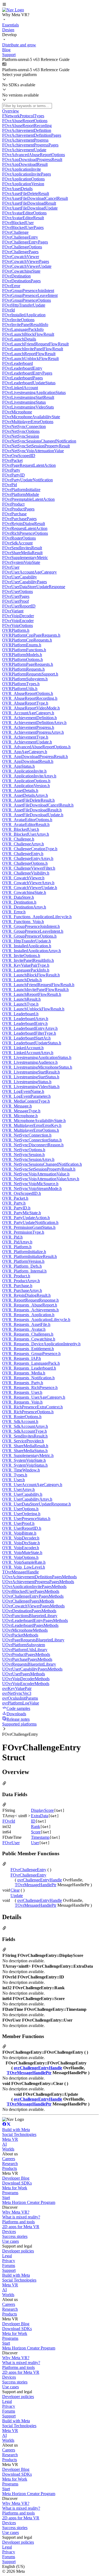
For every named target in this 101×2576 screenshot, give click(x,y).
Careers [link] (9, 2159)
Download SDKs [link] (17, 2183)
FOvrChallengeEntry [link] (28, 1870)
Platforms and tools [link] (18, 2222)
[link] (13, 10)
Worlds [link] (8, 2149)
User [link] (35, 1843)
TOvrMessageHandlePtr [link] (36, 1885)
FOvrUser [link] (11, 1843)
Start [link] (6, 2198)
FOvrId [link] (9, 1821)
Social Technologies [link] (19, 2134)
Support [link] (9, 2270)
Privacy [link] (9, 2261)
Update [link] (17, 1896)
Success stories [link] (15, 2236)
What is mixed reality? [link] (21, 2217)
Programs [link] (10, 2193)
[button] (50, 5)
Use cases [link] (11, 2241)
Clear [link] (15, 1890)
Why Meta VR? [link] (16, 2212)
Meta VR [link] (10, 2139)
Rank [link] (36, 1826)
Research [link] (10, 2164)
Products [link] (10, 2168)
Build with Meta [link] (16, 2130)
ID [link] (33, 1821)
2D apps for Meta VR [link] (21, 2227)
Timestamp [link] (40, 1837)
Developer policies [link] (18, 2251)
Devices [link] (9, 2232)
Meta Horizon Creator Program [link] (29, 2202)
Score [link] (36, 1832)
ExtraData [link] (40, 1816)
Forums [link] (9, 2265)
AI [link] (4, 2144)
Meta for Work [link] (15, 2188)
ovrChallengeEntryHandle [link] (40, 1880)
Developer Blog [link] (16, 2178)
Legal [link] (7, 2256)
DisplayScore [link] (42, 1810)
